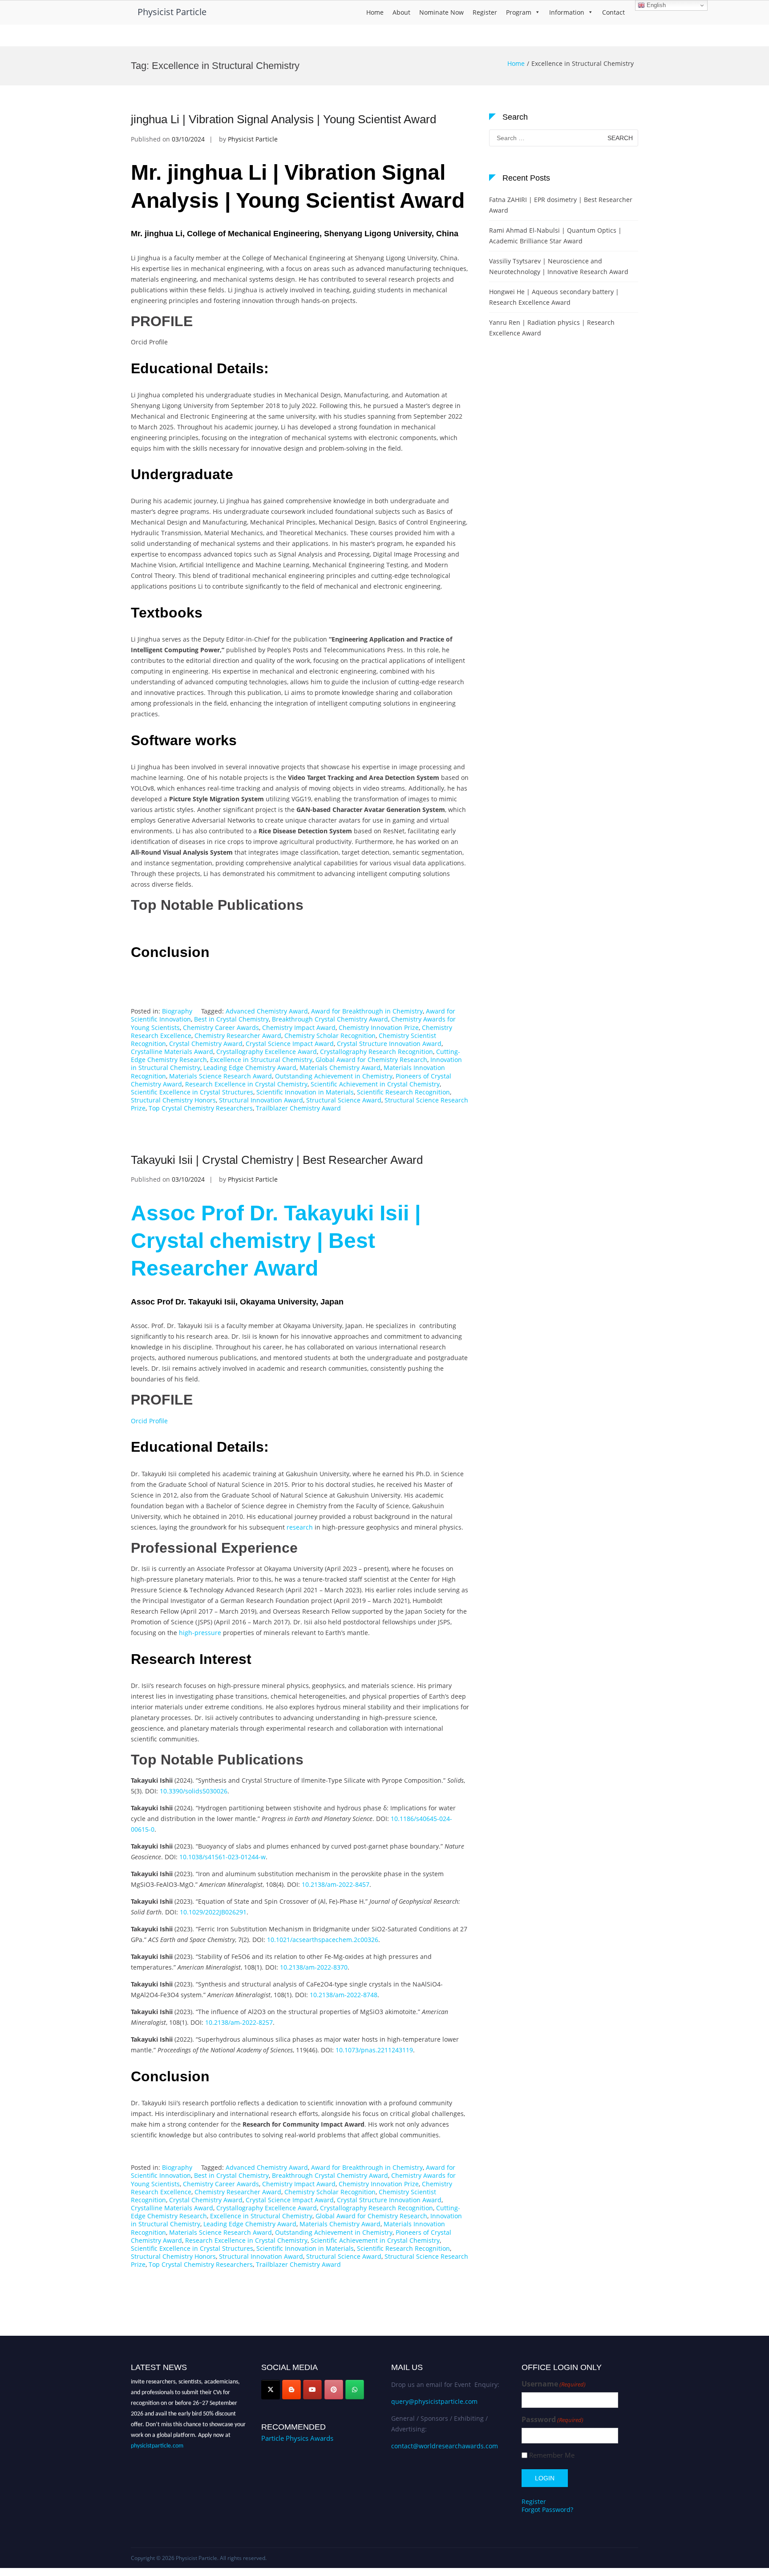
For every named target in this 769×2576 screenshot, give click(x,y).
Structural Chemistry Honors (173, 1100)
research (300, 1527)
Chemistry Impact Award (299, 1028)
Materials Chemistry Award (340, 1068)
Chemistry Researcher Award (238, 1036)
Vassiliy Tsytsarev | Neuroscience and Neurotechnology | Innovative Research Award (559, 266)
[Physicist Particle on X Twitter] (271, 2390)
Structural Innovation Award (261, 1100)
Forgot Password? (547, 2509)
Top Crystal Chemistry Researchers (201, 1108)
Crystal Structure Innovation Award (389, 1044)
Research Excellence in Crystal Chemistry (246, 1084)
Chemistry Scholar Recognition (330, 1036)
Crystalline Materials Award (172, 1052)
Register (485, 12)
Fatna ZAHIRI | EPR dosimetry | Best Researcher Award (561, 205)
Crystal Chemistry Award (206, 1044)
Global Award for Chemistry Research (371, 1060)
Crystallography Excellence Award (267, 1052)
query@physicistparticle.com (434, 2401)
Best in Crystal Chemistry (231, 1019)
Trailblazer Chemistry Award (298, 1108)
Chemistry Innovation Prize (379, 1028)
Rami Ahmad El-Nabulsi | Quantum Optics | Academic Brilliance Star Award (555, 236)
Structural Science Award (344, 1100)
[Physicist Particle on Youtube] (312, 2390)
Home (375, 12)
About (401, 12)
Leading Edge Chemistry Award (250, 1068)
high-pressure (200, 1633)
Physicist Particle (172, 12)
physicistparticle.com (157, 2437)
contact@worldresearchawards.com (445, 2446)
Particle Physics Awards (297, 2438)
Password (552, 2420)
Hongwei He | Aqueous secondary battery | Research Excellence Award (554, 297)
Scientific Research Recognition (403, 1092)
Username (554, 2384)
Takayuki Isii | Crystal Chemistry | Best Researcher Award (277, 1160)
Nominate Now (441, 12)
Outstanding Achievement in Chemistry (334, 1076)
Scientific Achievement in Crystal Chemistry (375, 1084)
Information (567, 12)
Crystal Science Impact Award (290, 1044)
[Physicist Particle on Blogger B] (291, 2390)
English (655, 5)
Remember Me (552, 2455)
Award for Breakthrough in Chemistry (367, 1011)
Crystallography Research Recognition (376, 1052)
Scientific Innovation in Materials (305, 1092)
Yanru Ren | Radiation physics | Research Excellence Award (552, 328)
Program (519, 12)
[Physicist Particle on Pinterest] (334, 2390)
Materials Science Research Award (221, 1076)
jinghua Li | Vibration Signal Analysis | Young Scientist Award (283, 119)
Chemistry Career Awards (221, 1028)
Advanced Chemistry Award (267, 1011)
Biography (177, 1011)
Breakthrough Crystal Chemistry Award (330, 1019)
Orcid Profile (149, 1421)
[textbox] (300, 280)
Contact (613, 12)
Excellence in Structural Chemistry (261, 1060)
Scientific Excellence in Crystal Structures (192, 1092)
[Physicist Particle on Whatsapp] (355, 2390)
